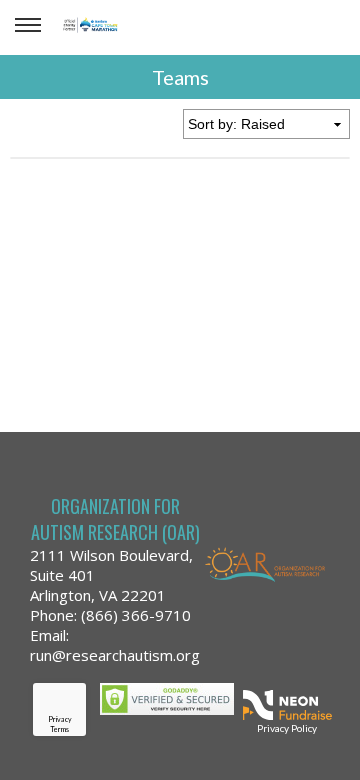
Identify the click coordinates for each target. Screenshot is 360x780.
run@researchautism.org (115, 655)
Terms (59, 729)
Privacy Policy (287, 728)
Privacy (60, 719)
